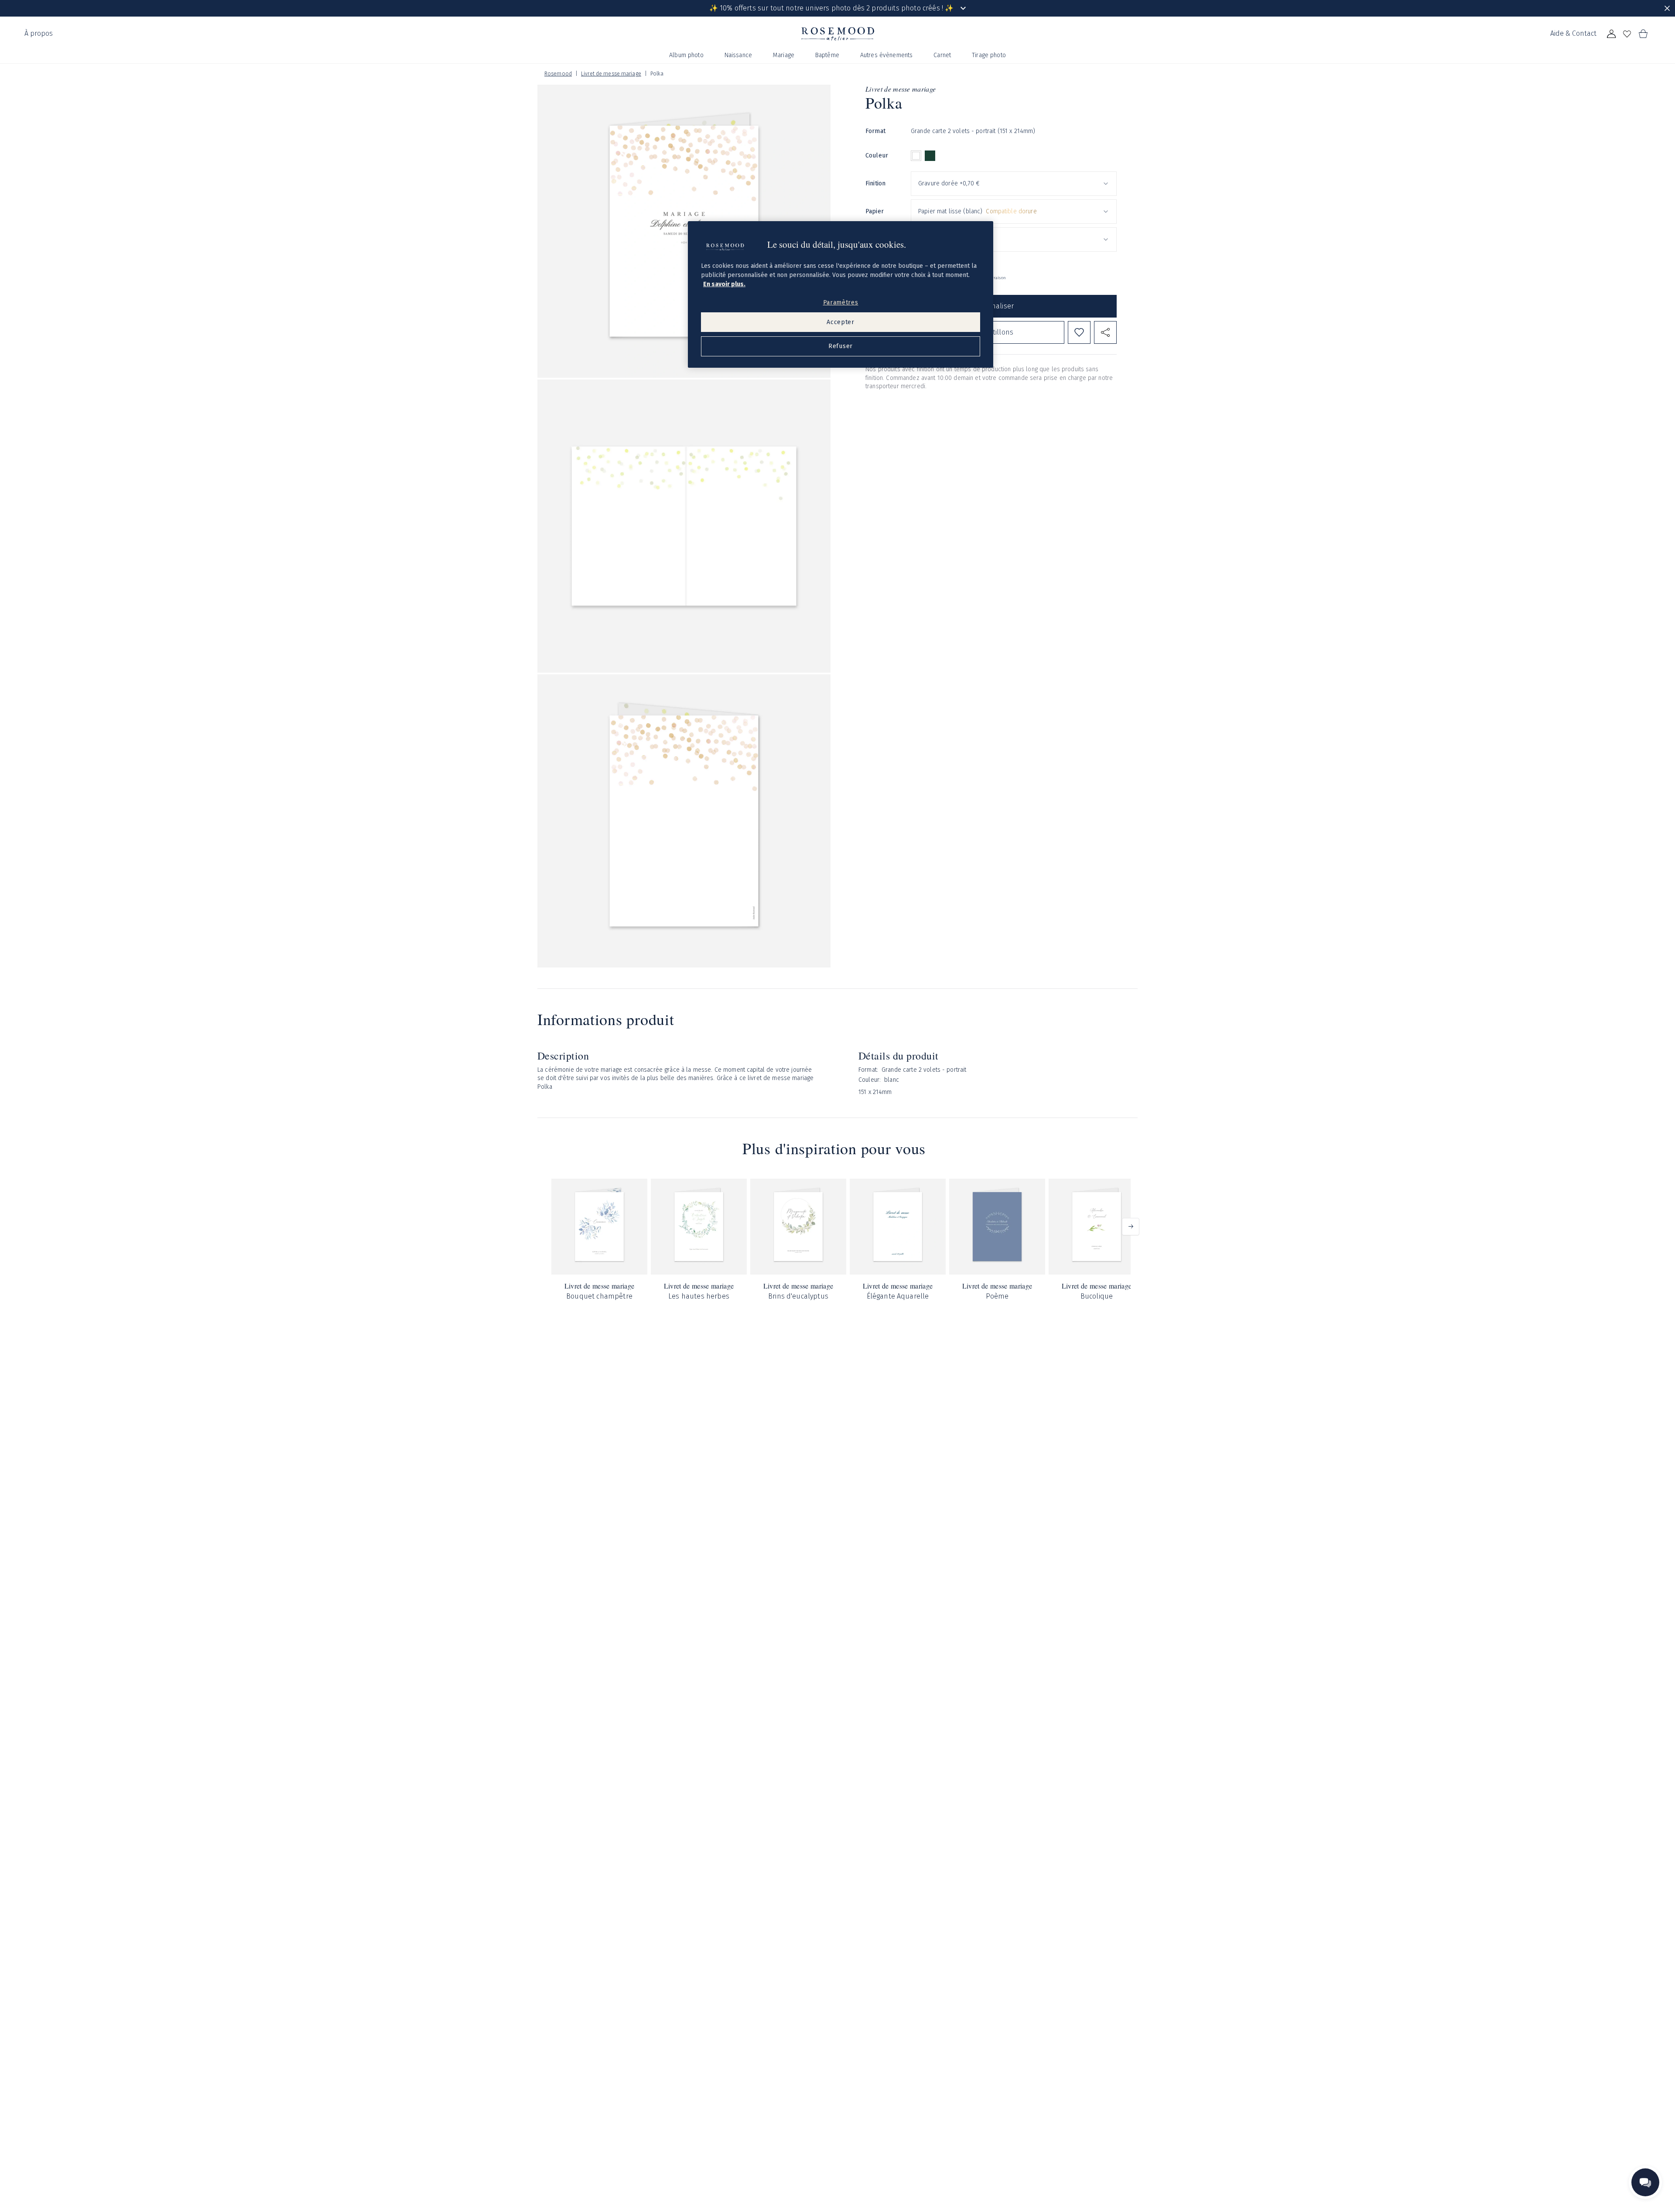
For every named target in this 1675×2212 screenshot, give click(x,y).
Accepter (841, 322)
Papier (875, 211)
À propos (39, 33)
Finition (875, 183)
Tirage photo (989, 55)
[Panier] (1643, 34)
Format (875, 131)
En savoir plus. (724, 284)
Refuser (841, 346)
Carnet (942, 55)
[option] (916, 156)
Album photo (686, 55)
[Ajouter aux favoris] (1079, 332)
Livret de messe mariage (611, 74)
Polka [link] (657, 74)
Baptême (827, 55)
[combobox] (1014, 184)
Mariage (784, 55)
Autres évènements (886, 55)
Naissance (738, 55)
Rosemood (558, 74)
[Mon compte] (1611, 34)
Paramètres (841, 303)
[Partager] (1105, 332)
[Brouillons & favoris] (1627, 34)
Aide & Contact (1573, 33)
